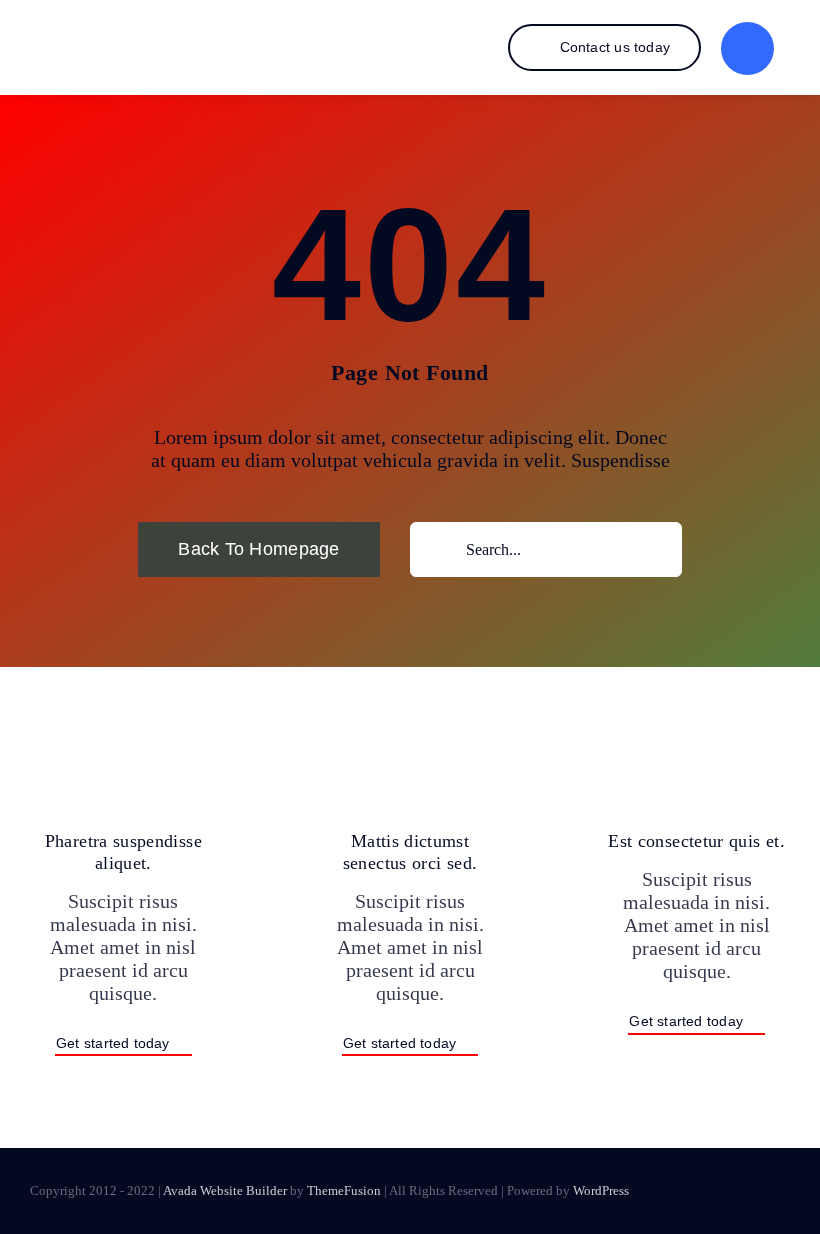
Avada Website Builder (225, 1190)
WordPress (601, 1190)
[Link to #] (747, 48)
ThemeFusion (344, 1190)
